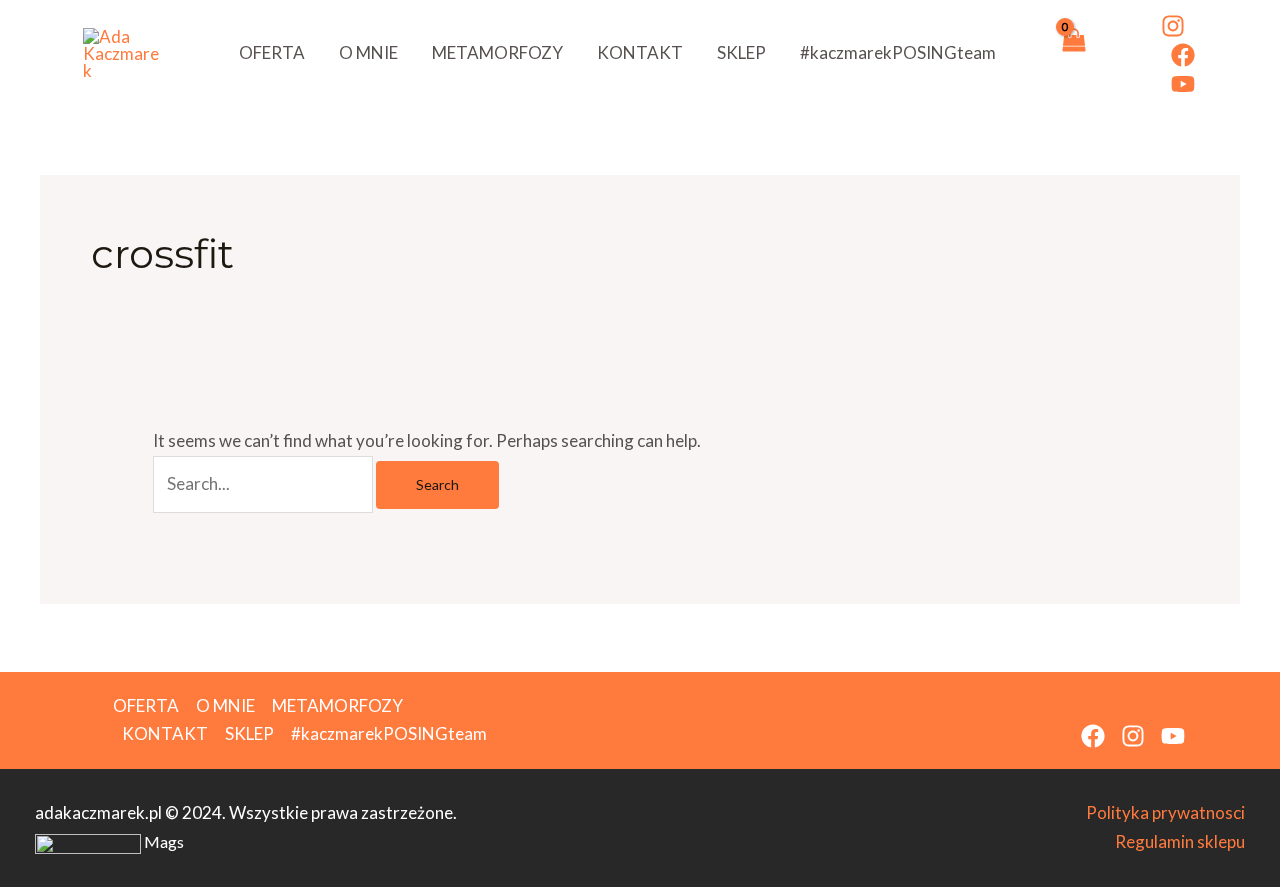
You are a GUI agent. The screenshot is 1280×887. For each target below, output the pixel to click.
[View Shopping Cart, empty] (1073, 53)
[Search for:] (264, 483)
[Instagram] (1173, 26)
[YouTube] (1183, 84)
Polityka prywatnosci (1165, 812)
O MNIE (368, 52)
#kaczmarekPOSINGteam (898, 52)
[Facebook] (1183, 55)
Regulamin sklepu (1180, 841)
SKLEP (741, 52)
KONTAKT (640, 52)
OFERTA (272, 52)
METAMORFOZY (497, 52)
